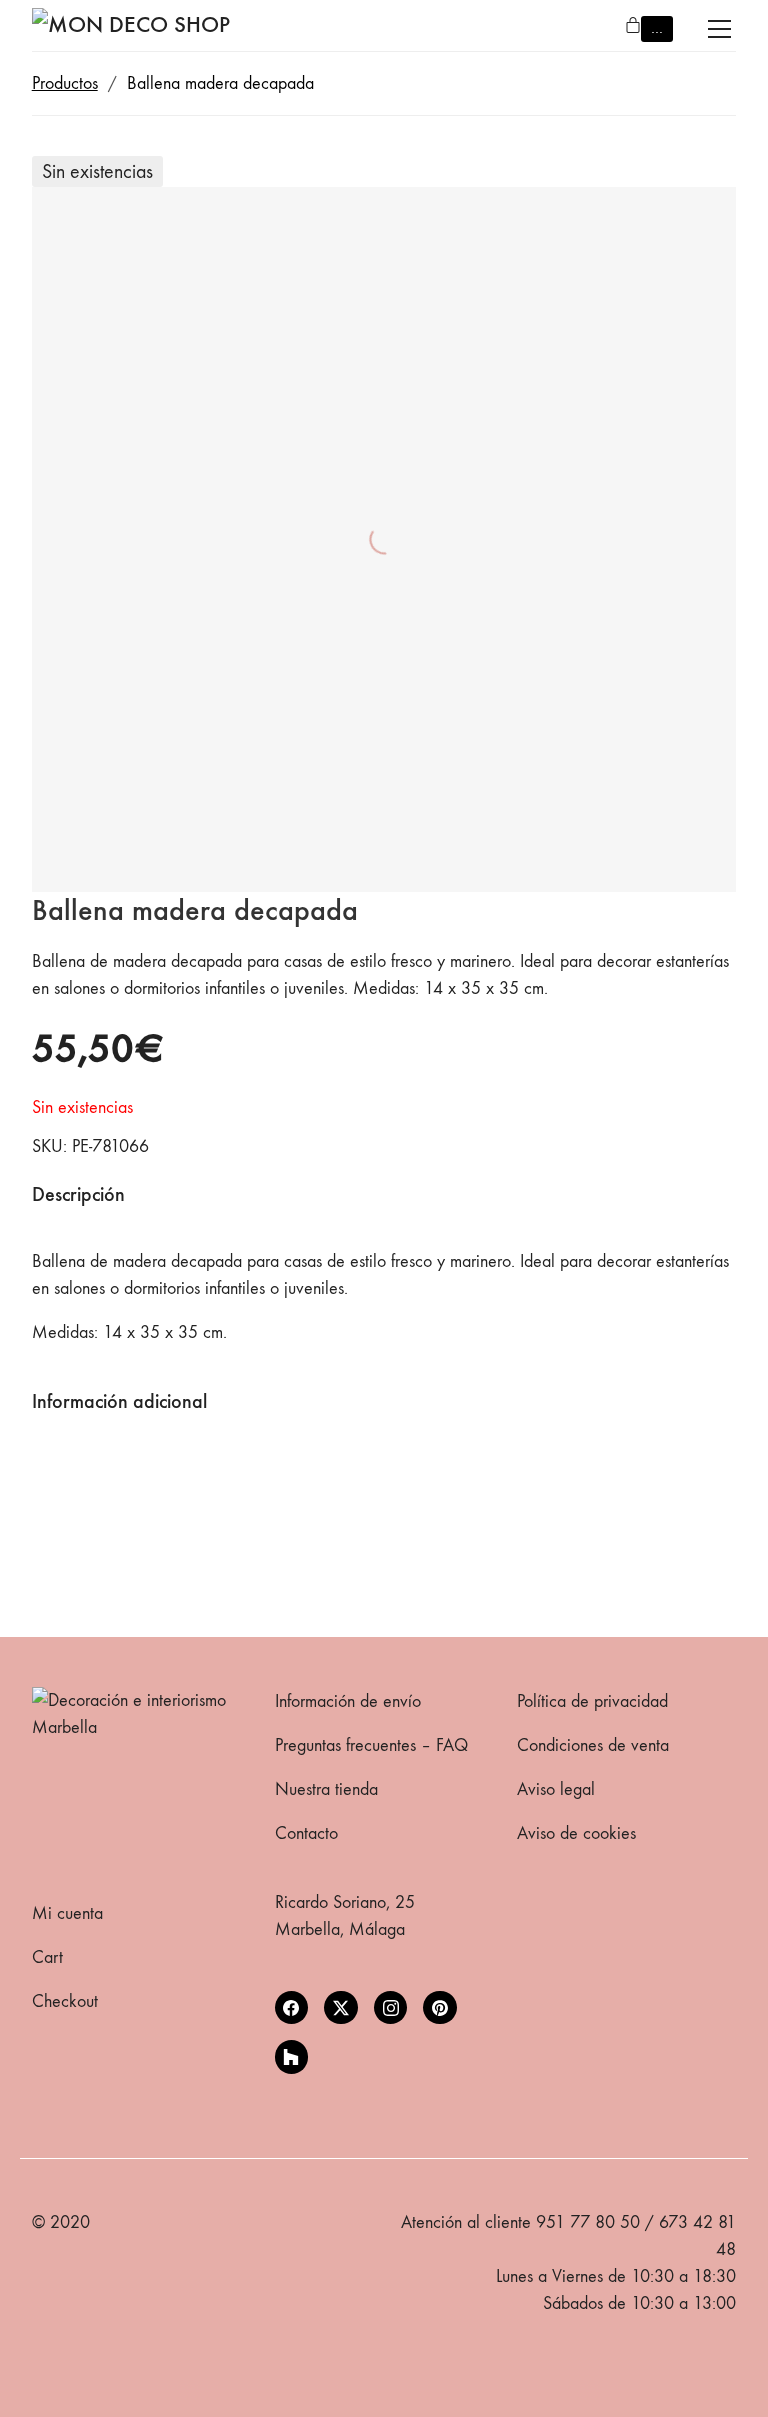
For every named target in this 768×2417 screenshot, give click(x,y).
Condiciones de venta (593, 1745)
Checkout (65, 2001)
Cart (47, 1957)
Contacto (306, 1833)
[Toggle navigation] (719, 29)
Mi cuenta (67, 1913)
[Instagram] (391, 2008)
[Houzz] (292, 2057)
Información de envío (348, 1701)
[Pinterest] (440, 2008)
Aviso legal (556, 1789)
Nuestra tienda (326, 1789)
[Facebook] (292, 2008)
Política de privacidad (592, 1701)
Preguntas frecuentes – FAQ (371, 1745)
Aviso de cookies (576, 1833)
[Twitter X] (341, 2008)
